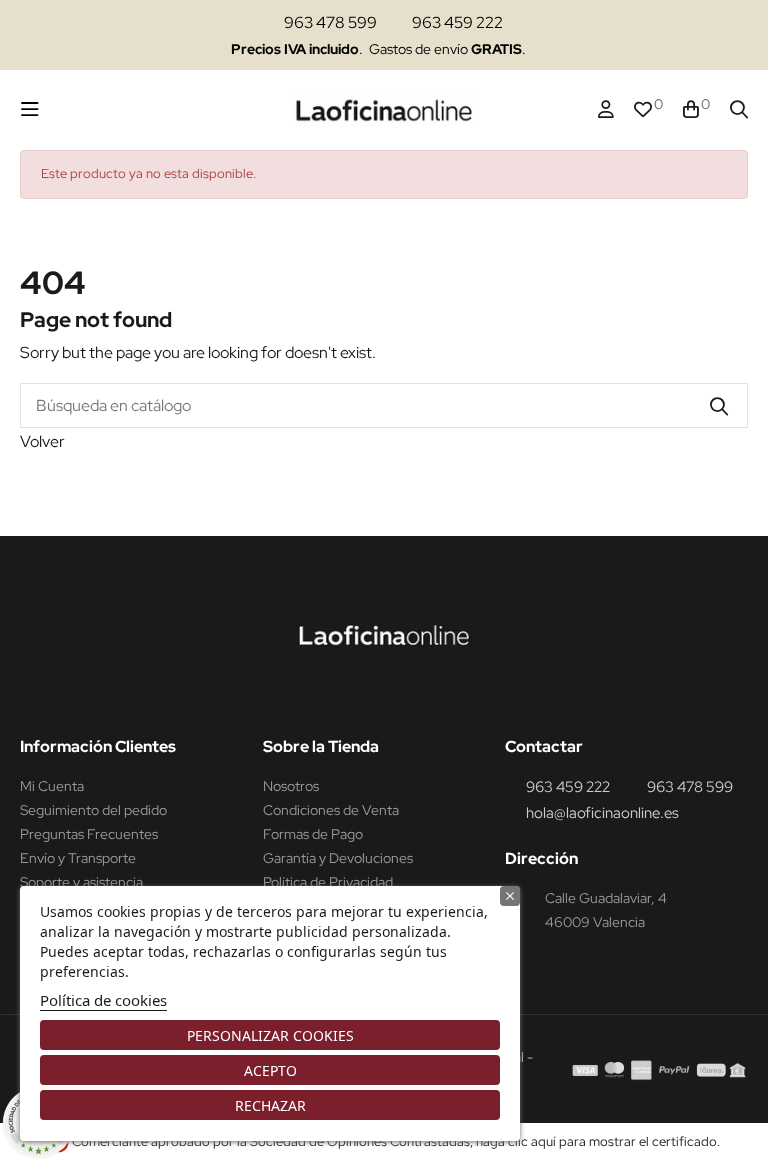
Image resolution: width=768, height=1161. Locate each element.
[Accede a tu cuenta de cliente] (606, 110)
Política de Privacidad (328, 882)
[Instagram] (369, 696)
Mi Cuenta (52, 786)
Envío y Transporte (78, 858)
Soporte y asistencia (81, 882)
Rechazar (270, 1105)
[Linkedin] (407, 696)
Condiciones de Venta (331, 810)
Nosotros (291, 786)
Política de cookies (103, 1000)
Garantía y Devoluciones (338, 858)
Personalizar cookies (270, 1035)
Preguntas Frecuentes (89, 834)
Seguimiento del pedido (93, 810)
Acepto (270, 1070)
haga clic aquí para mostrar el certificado (596, 1141)
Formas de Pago (313, 834)
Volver (42, 441)
